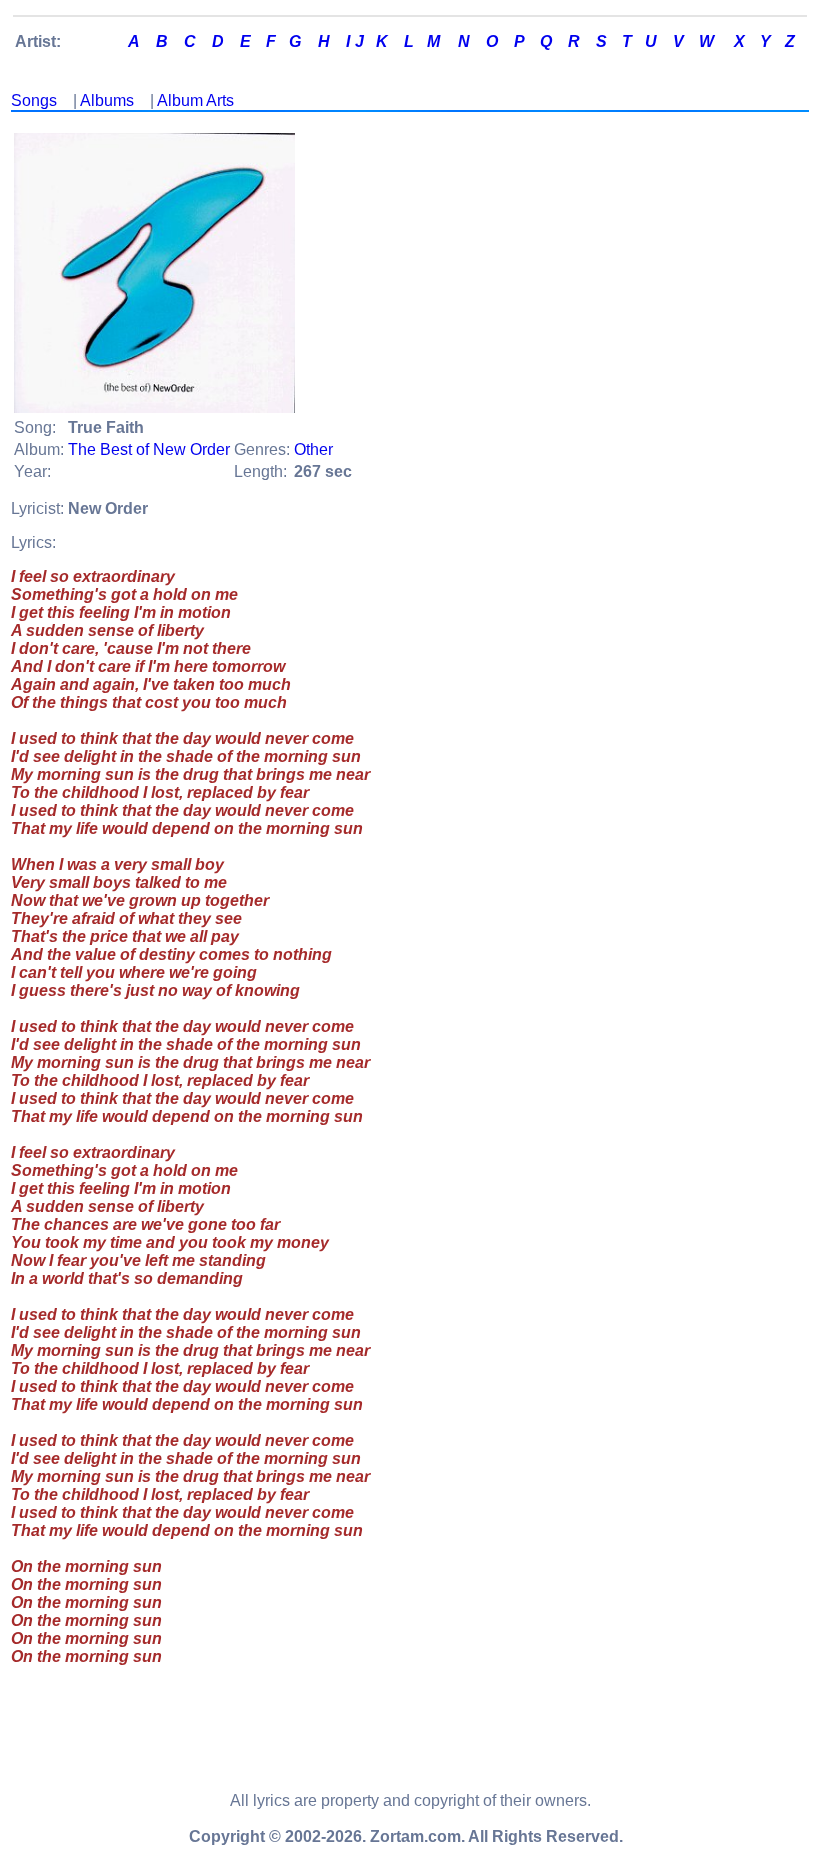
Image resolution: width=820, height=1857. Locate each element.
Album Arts (195, 100)
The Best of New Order (149, 449)
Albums (107, 100)
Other (313, 449)
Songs (34, 100)
